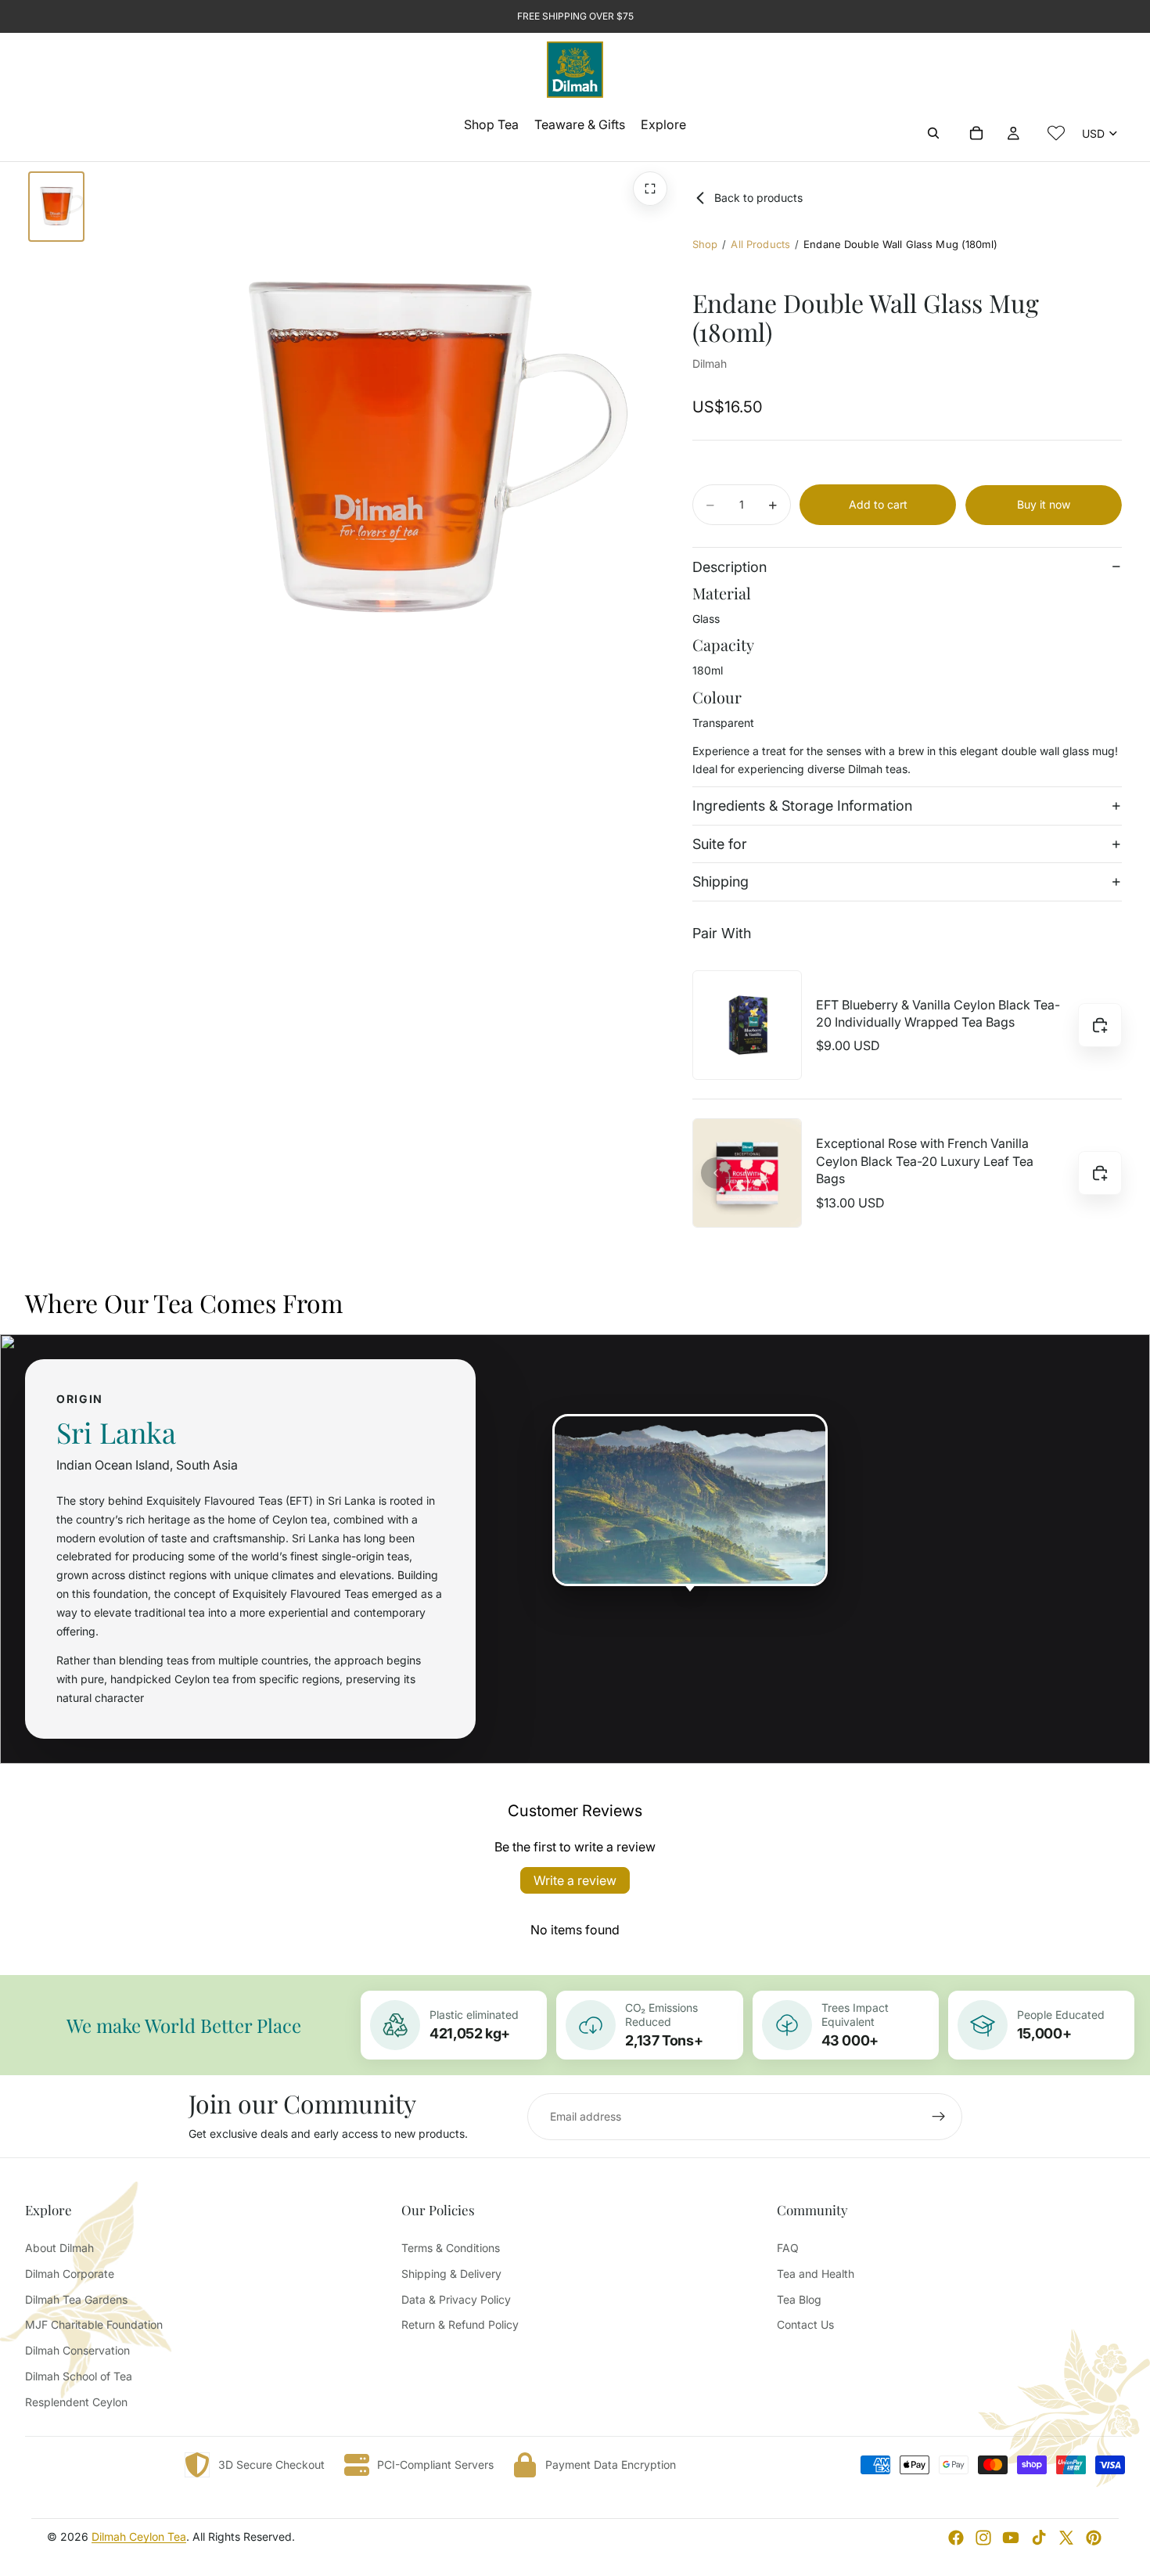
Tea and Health (816, 2274)
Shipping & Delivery (451, 2274)
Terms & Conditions (451, 2248)
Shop (705, 244)
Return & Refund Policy (460, 2324)
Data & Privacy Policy (456, 2299)
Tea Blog (799, 2299)
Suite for (720, 844)
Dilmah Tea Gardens (76, 2299)
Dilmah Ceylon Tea (139, 2536)
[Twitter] (1066, 2538)
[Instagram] (983, 2538)
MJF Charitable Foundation (94, 2324)
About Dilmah (59, 2248)
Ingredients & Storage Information (802, 806)
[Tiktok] (1039, 2538)
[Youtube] (1011, 2538)
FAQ (788, 2248)
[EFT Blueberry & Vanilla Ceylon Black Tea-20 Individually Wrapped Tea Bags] (747, 1025)
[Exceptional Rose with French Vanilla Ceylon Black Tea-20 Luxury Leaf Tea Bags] (747, 1173)
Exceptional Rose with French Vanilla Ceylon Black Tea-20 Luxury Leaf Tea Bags (925, 1162)
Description (730, 567)
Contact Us (805, 2324)
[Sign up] (939, 2117)
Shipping (721, 882)
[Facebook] (956, 2538)
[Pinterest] (1094, 2538)
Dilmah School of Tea (79, 2376)
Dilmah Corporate (70, 2274)
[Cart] (976, 133)
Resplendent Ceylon (76, 2402)
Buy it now (1044, 504)
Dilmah (710, 363)
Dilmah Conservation (77, 2350)
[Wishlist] (1056, 133)
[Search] (933, 133)
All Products (760, 244)
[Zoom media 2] (650, 189)
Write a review (575, 1880)
